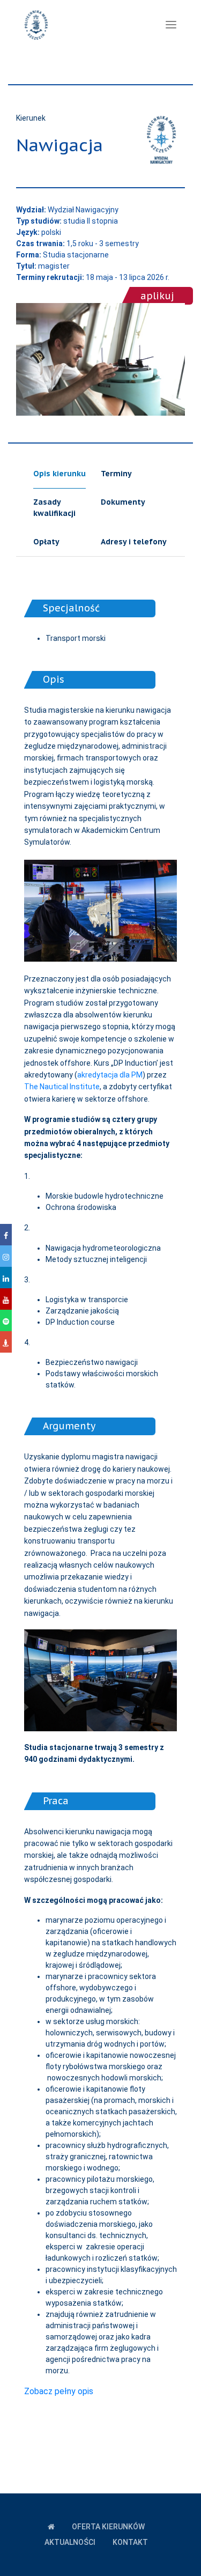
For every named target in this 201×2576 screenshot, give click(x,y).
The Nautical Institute (62, 1087)
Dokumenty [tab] (123, 502)
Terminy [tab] (116, 474)
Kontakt (130, 2542)
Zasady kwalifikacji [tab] (54, 508)
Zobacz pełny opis (59, 2391)
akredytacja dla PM (110, 1075)
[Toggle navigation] (171, 25)
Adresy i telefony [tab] (134, 542)
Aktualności (70, 2542)
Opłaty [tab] (46, 542)
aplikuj (157, 296)
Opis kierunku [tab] (59, 474)
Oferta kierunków (108, 2527)
